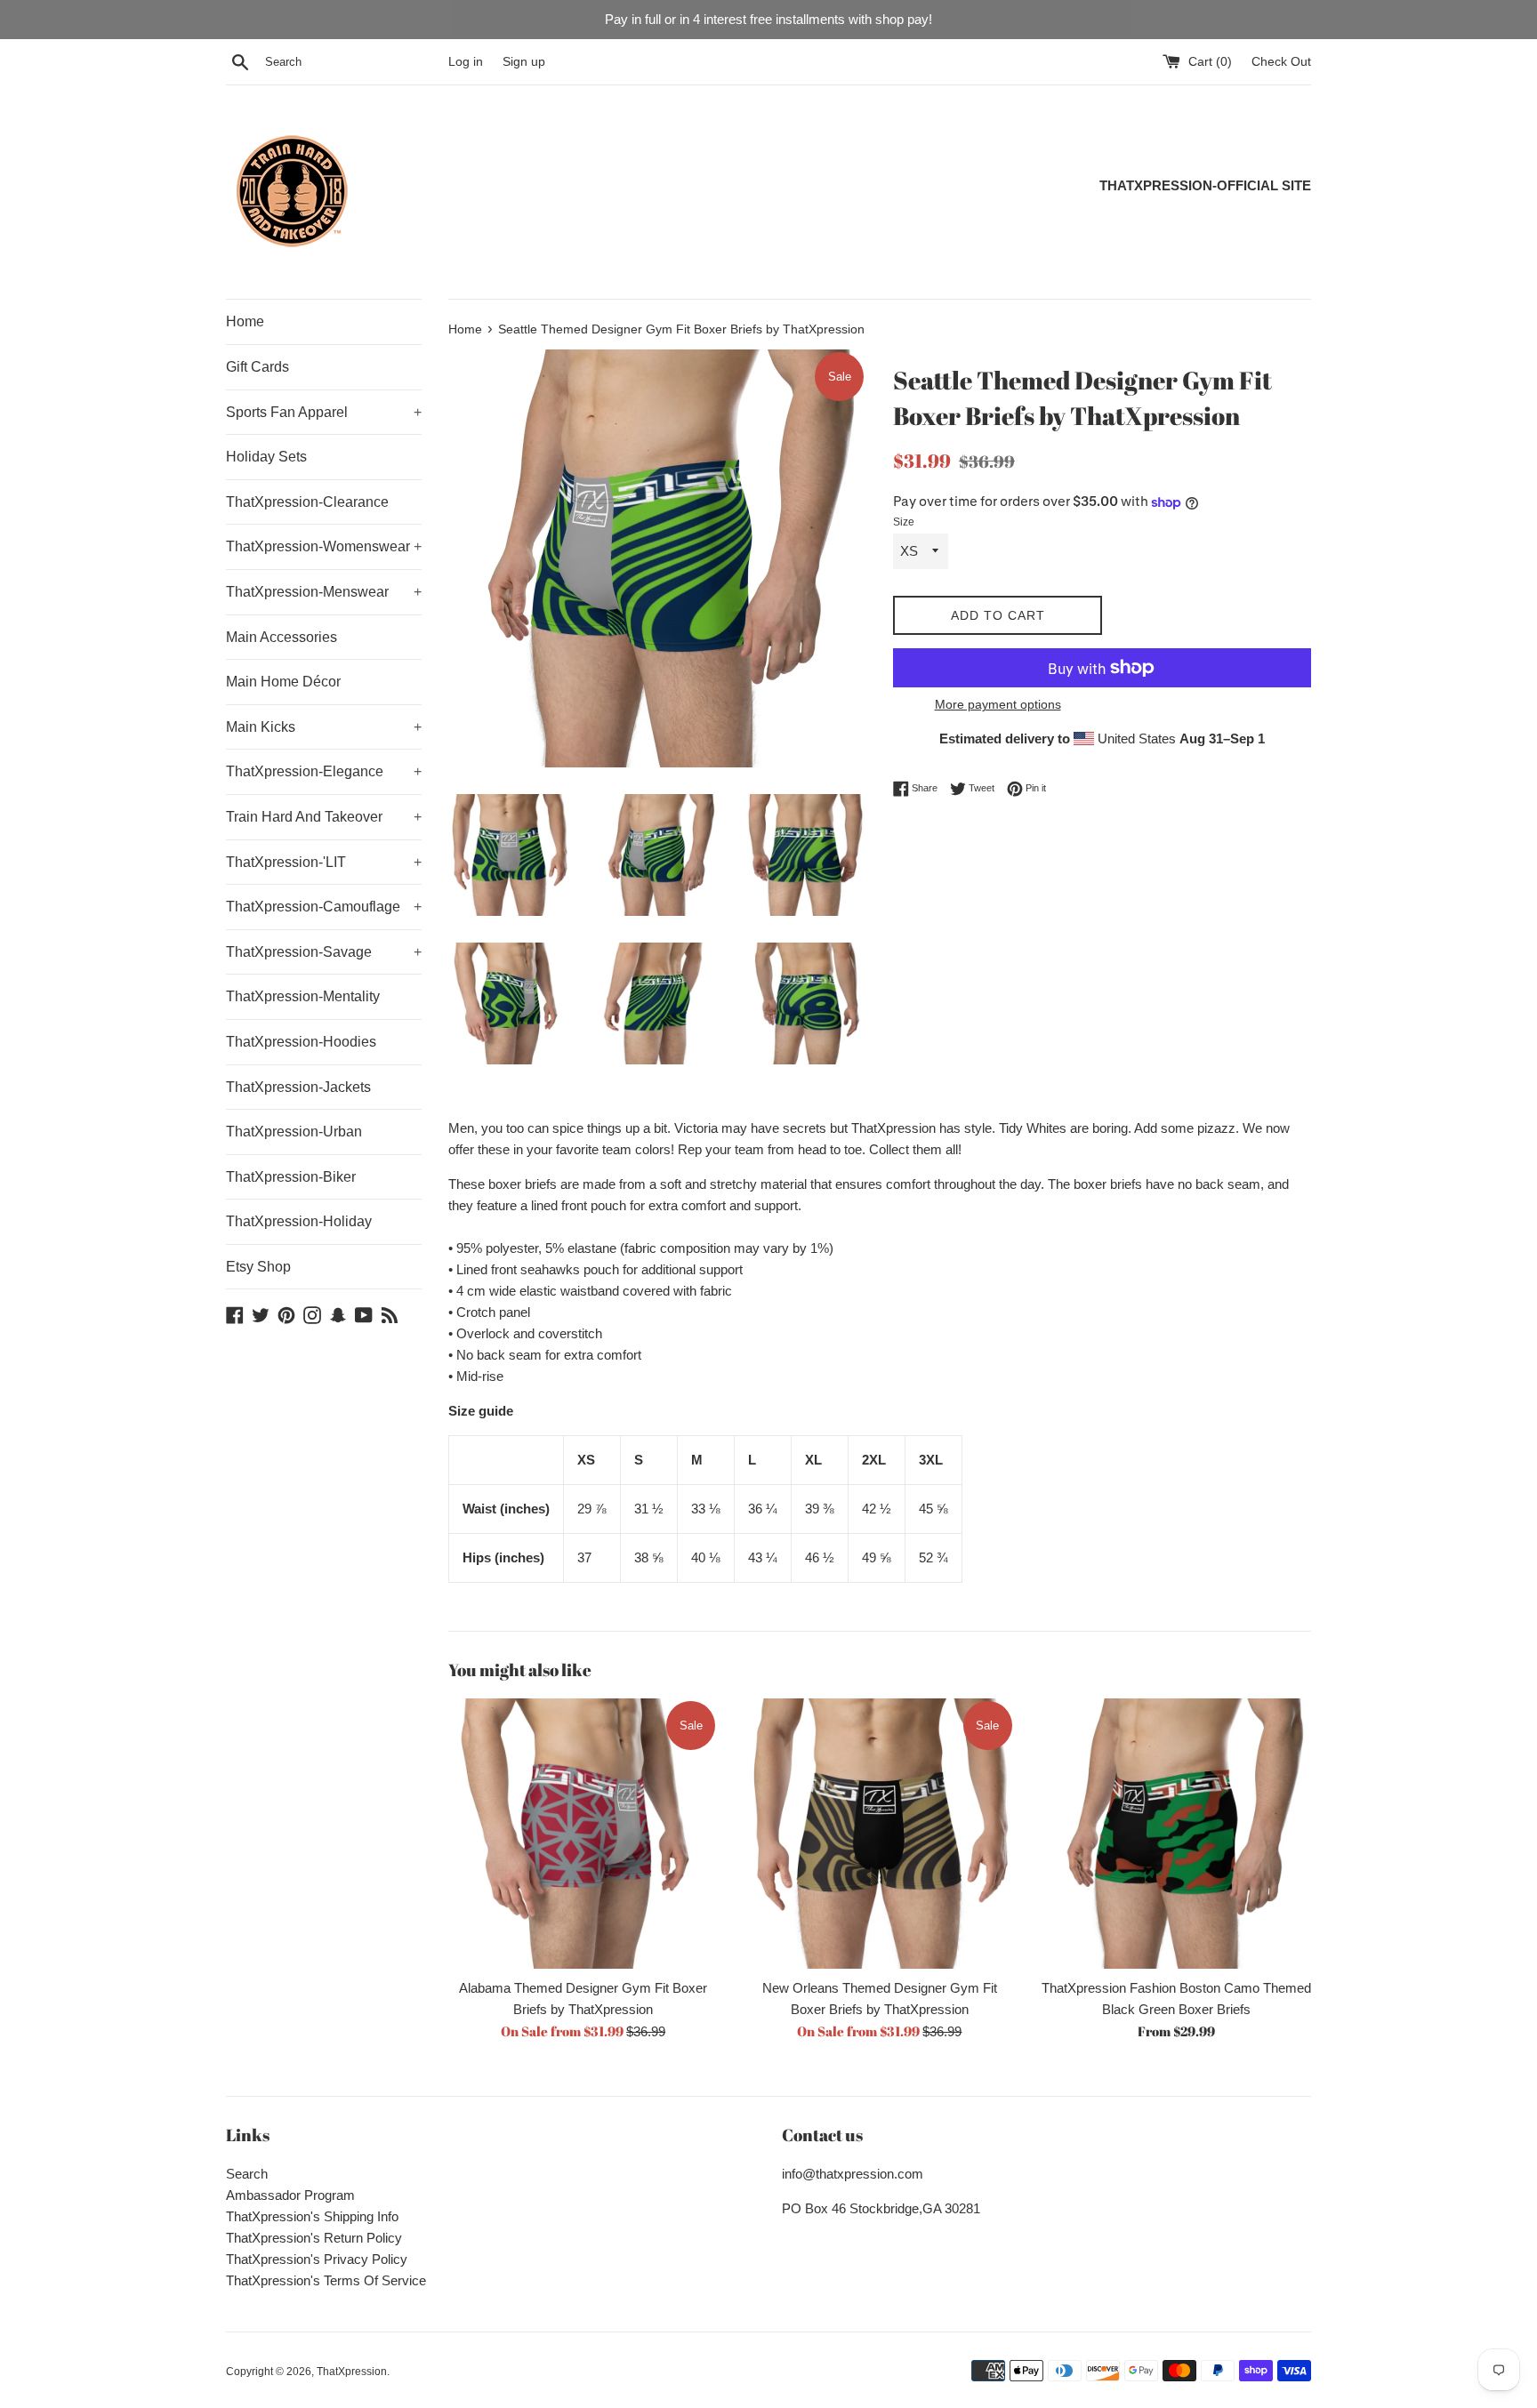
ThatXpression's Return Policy (314, 2238)
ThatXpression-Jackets (298, 1087)
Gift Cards (258, 367)
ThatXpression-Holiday (299, 1221)
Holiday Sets (266, 457)
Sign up (524, 62)
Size (904, 522)
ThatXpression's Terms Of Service (326, 2280)
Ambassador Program (290, 2195)
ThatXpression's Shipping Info (312, 2216)
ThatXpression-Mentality (303, 996)
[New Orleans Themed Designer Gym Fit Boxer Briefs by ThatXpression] (879, 1833)
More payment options (998, 704)
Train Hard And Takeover (324, 817)
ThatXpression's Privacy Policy (317, 2259)
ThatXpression (352, 2372)
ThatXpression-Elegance (324, 771)
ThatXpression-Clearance (307, 502)
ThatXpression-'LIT (324, 862)
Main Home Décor (283, 682)
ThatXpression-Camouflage (324, 907)
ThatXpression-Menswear (324, 592)
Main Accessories (282, 637)
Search (247, 2174)
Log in (466, 62)
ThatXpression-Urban (294, 1132)
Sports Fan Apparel (324, 412)
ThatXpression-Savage (324, 952)
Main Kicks (324, 727)
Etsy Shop (258, 1267)
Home (245, 321)
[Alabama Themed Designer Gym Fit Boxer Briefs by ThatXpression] (583, 1833)
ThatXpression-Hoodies (301, 1042)
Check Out (1281, 62)
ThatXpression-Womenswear (324, 546)
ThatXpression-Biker (291, 1177)
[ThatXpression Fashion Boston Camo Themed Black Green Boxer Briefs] (1176, 1833)
